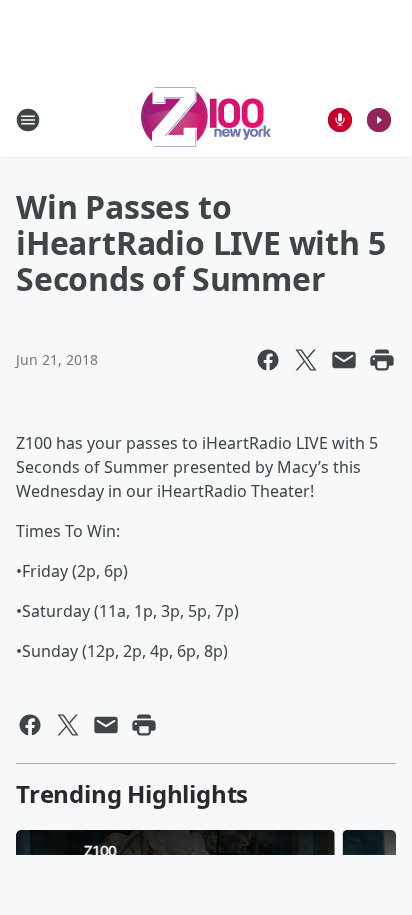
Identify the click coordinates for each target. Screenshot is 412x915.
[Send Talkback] (340, 120)
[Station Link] (206, 119)
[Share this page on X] (306, 360)
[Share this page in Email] (344, 360)
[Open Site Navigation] (28, 120)
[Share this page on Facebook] (268, 360)
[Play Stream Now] (379, 120)
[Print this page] (382, 360)
